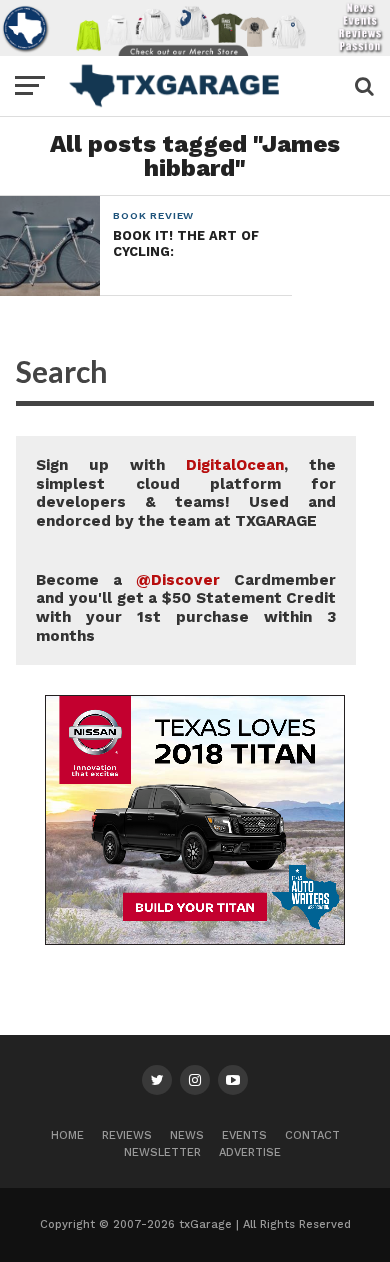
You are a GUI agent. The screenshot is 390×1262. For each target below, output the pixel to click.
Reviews (127, 1135)
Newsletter (162, 1152)
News (187, 1135)
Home (67, 1135)
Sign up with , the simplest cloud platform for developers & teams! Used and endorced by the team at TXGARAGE (186, 493)
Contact (312, 1135)
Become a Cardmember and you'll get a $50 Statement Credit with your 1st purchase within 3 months (186, 608)
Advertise (250, 1152)
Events (244, 1135)
